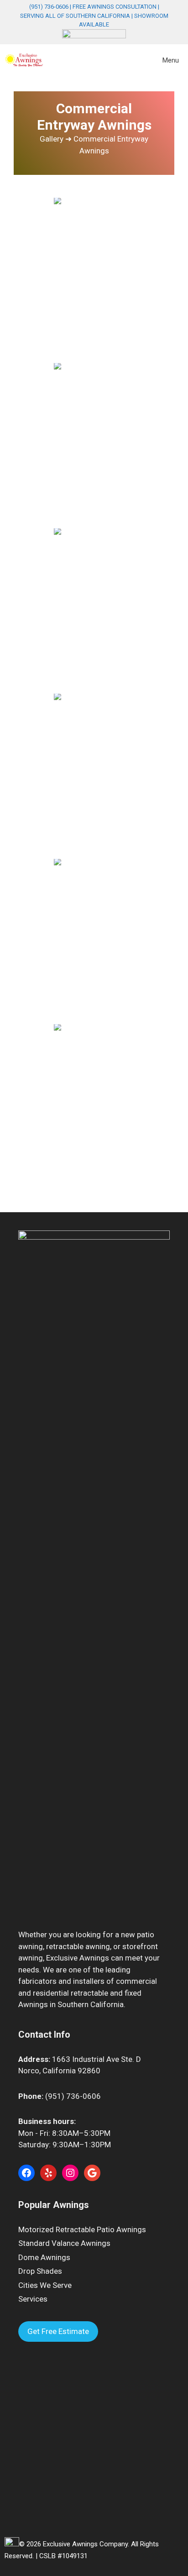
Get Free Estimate (58, 2331)
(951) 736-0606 (49, 7)
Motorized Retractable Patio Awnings (82, 2229)
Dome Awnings (44, 2257)
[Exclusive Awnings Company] (24, 60)
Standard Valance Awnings (64, 2243)
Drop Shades (40, 2271)
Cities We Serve (45, 2285)
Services (33, 2299)
